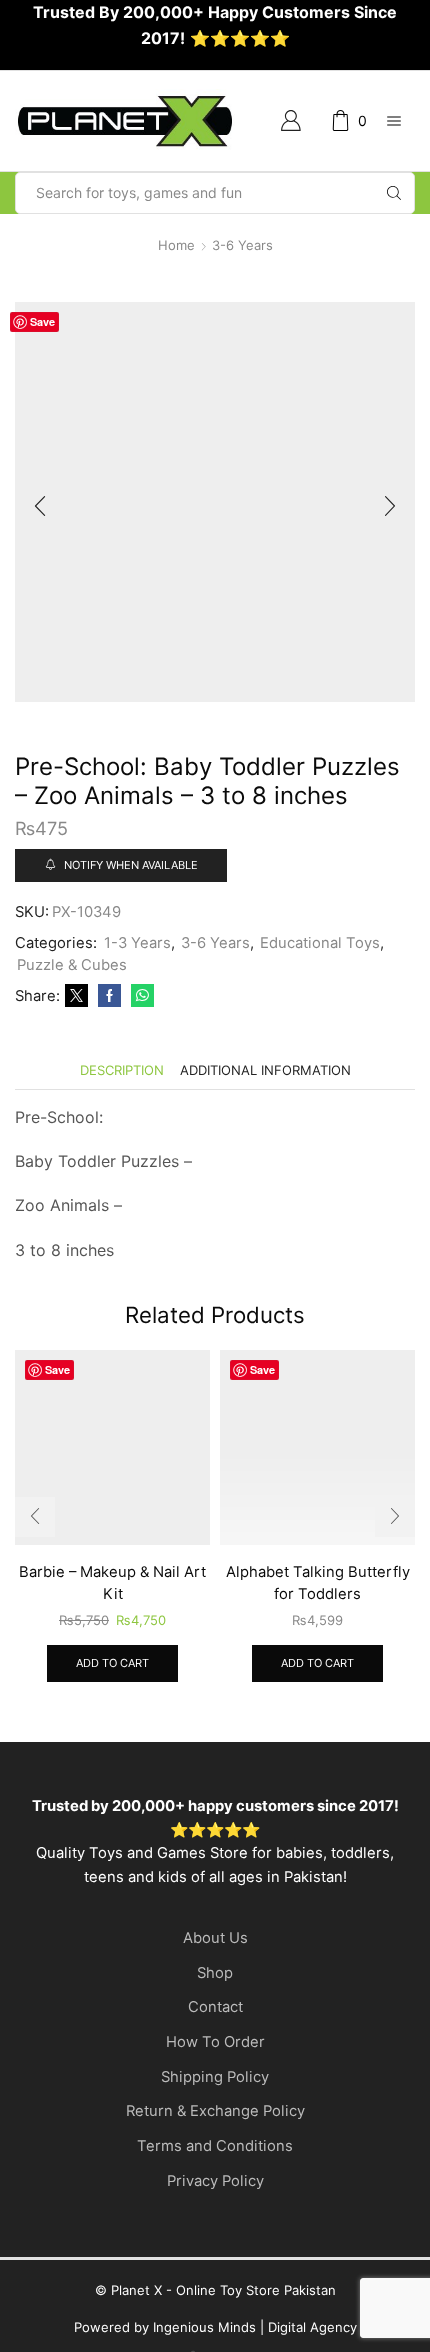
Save (42, 321)
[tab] (122, 1070)
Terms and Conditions (215, 2146)
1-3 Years (137, 943)
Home (176, 245)
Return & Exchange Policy (215, 2111)
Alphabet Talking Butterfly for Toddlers (318, 1583)
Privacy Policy (215, 2181)
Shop (215, 1973)
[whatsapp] (140, 996)
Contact (215, 2007)
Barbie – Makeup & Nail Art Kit (112, 1583)
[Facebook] (109, 996)
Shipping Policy (215, 2077)
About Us (215, 1938)
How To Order (215, 2042)
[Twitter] (76, 996)
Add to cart (112, 1663)
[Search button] (394, 193)
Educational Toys (320, 943)
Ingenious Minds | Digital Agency (255, 2327)
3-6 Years (242, 245)
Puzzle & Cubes (72, 965)
